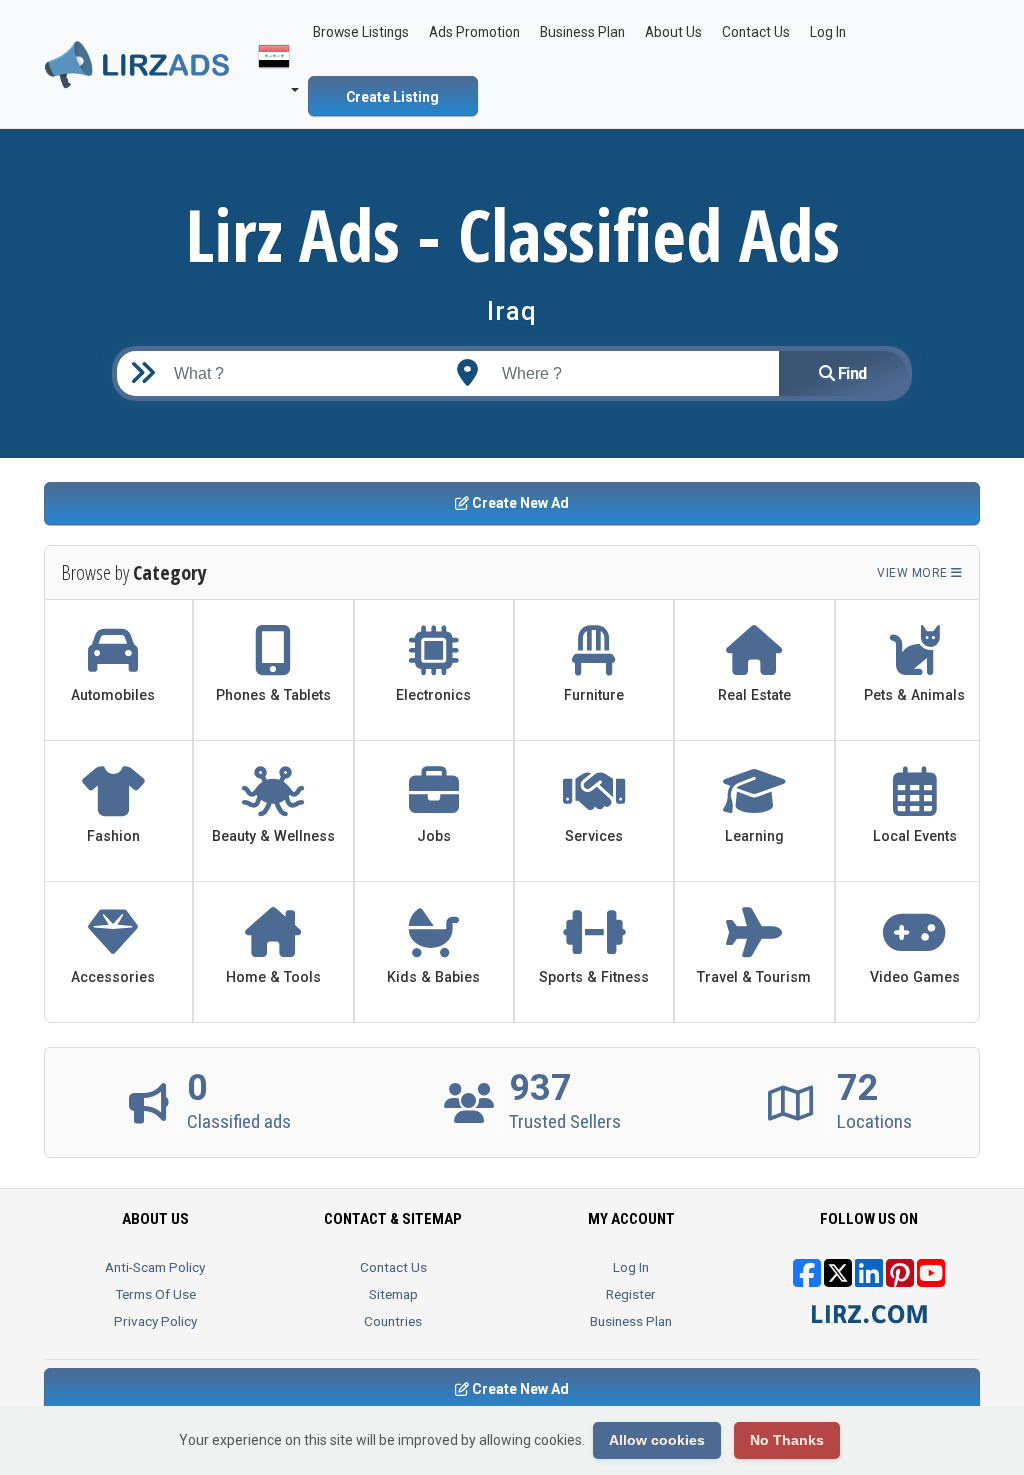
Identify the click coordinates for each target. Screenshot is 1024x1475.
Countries (393, 1321)
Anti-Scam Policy (155, 1267)
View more (914, 573)
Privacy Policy (155, 1321)
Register (631, 1294)
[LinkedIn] (869, 1280)
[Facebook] (807, 1280)
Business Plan (582, 32)
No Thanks (787, 1440)
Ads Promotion (474, 32)
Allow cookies (657, 1440)
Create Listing (392, 97)
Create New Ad (519, 503)
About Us (673, 32)
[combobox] (627, 373)
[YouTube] (931, 1280)
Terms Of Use (155, 1294)
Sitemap (393, 1294)
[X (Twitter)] (838, 1280)
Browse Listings (361, 32)
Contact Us (756, 32)
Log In (631, 1267)
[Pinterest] (900, 1280)
